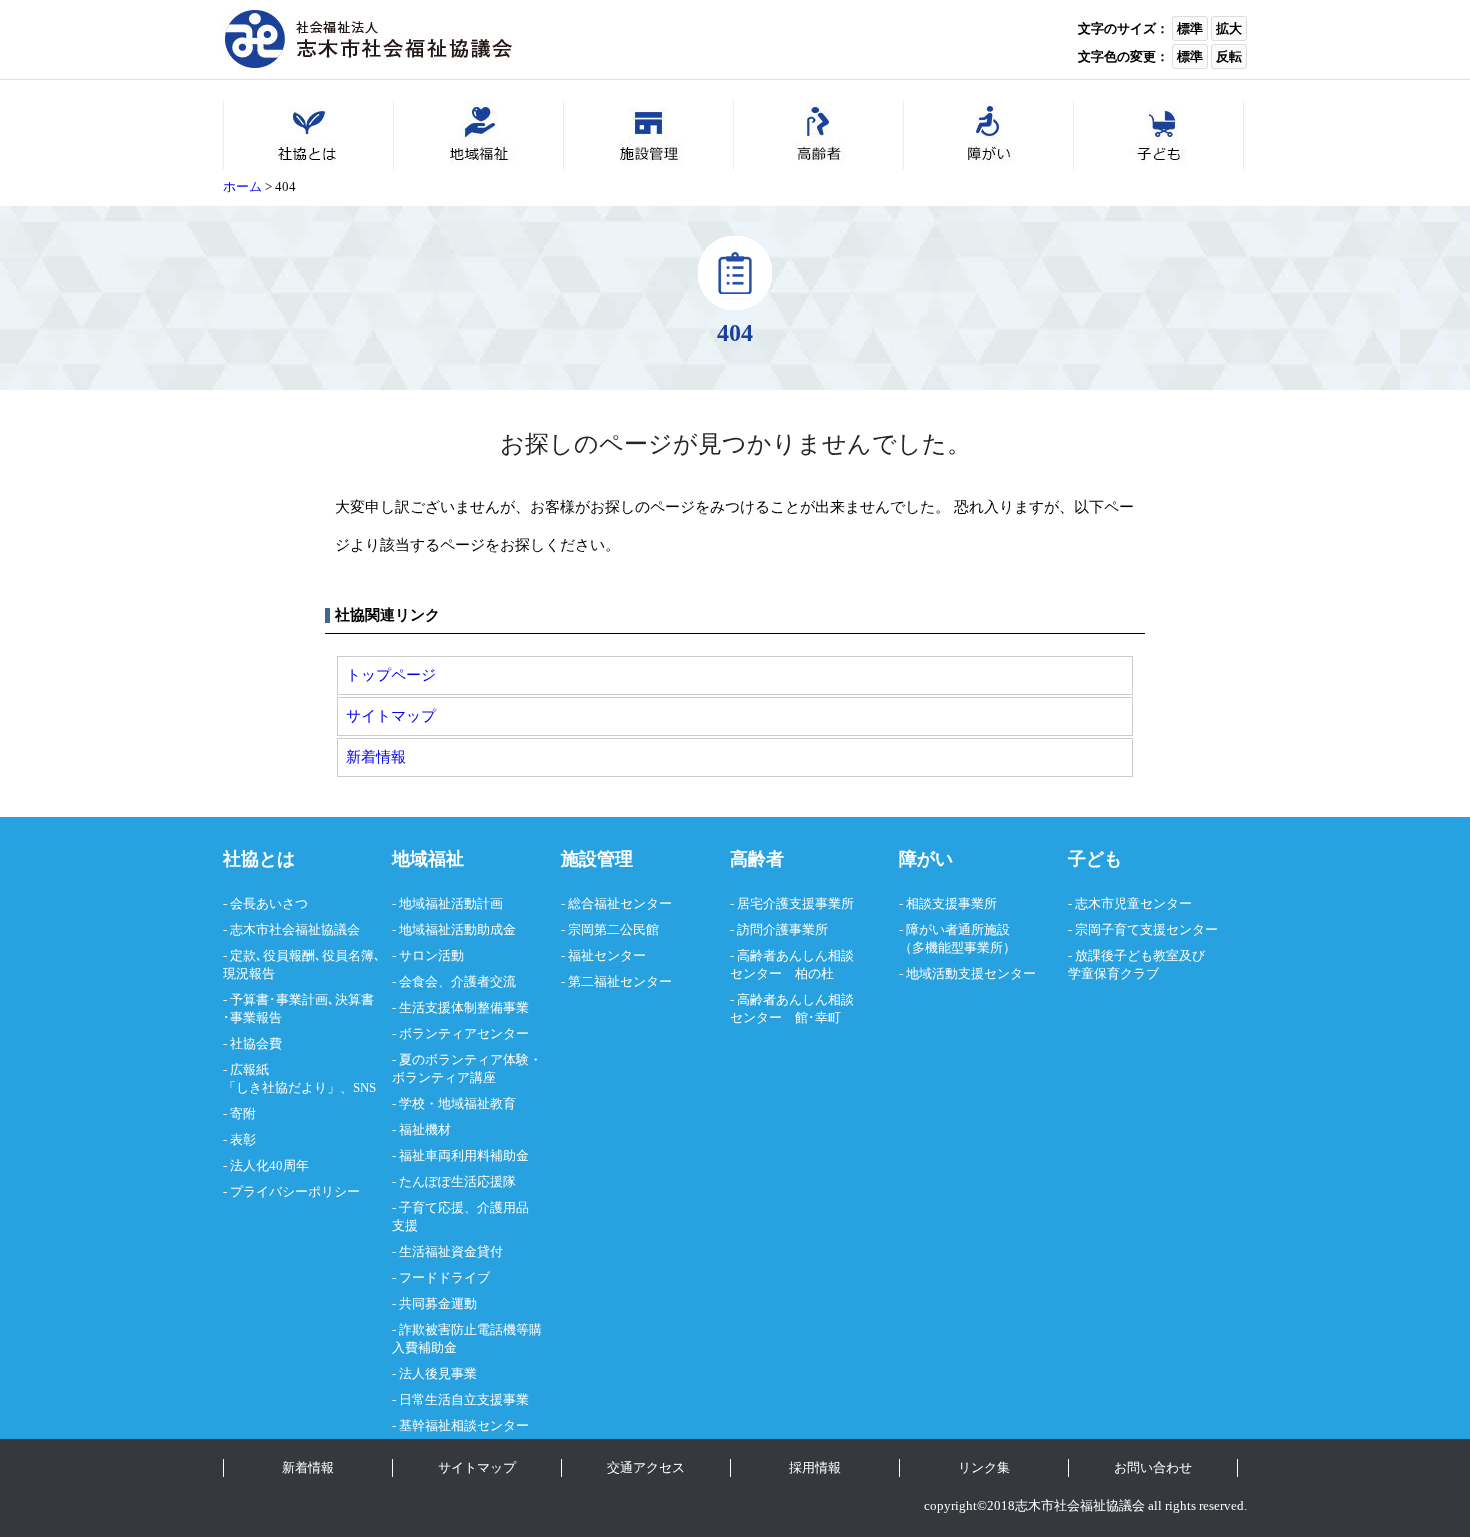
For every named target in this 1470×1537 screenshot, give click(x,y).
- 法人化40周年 (266, 1165)
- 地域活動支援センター (967, 973)
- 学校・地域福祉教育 (454, 1103)
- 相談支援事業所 (948, 903)
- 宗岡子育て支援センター (1143, 929)
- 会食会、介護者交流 (454, 981)
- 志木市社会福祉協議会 (291, 929)
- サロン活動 (428, 955)
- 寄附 (239, 1113)
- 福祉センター (603, 955)
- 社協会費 (252, 1043)
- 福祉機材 (421, 1129)
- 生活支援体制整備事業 (460, 1007)
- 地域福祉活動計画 (447, 903)
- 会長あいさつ (265, 903)
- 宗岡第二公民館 (610, 929)
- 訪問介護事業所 (779, 929)
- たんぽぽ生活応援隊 (454, 1181)
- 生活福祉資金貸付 (447, 1251)
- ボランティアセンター (460, 1033)
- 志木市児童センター (1130, 903)
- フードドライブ (441, 1277)
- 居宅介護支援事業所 (792, 903)
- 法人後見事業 (434, 1373)
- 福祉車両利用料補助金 (460, 1155)
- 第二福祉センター (616, 981)
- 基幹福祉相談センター (460, 1425)
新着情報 (376, 756)
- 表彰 (239, 1139)
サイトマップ (391, 715)
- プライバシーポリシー (291, 1191)
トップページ (391, 674)
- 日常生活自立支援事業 (460, 1399)
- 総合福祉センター (616, 903)
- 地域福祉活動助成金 (454, 929)
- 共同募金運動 (434, 1303)
